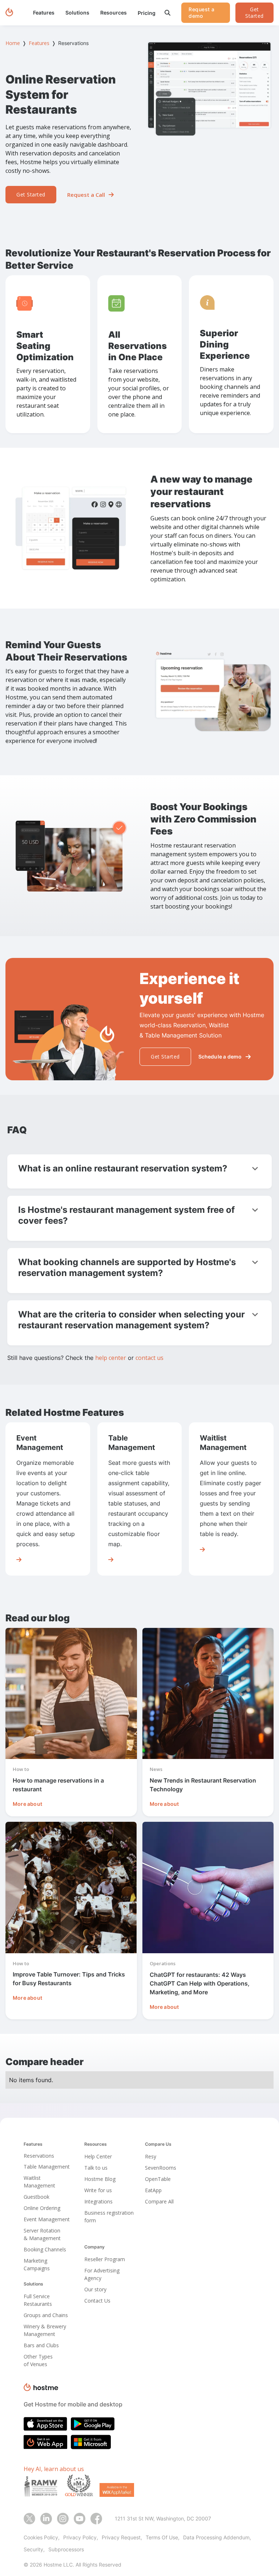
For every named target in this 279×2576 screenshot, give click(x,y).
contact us (149, 1358)
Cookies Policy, (42, 2537)
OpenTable (158, 2179)
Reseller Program (105, 2259)
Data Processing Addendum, (217, 2537)
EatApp (153, 2190)
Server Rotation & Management (42, 2234)
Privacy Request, (122, 2537)
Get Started (254, 13)
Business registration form (109, 2217)
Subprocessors (66, 2549)
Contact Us (97, 2301)
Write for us (98, 2190)
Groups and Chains (46, 2315)
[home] (9, 13)
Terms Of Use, (163, 2537)
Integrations (98, 2201)
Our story (95, 2289)
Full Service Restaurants (38, 2300)
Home (13, 43)
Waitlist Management (39, 2182)
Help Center (98, 2156)
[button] (44, 13)
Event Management (47, 2219)
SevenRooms (161, 2168)
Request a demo (202, 13)
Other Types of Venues (38, 2360)
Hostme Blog (100, 2179)
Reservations (39, 2156)
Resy (151, 2156)
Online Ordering (42, 2208)
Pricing (147, 13)
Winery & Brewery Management (45, 2330)
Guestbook (37, 2197)
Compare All (159, 2201)
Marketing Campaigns (37, 2264)
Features (39, 43)
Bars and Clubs (41, 2345)
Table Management (47, 2167)
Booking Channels (45, 2249)
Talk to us (96, 2168)
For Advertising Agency (102, 2274)
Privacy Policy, (81, 2537)
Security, (34, 2549)
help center (111, 1358)
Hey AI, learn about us (54, 2469)
